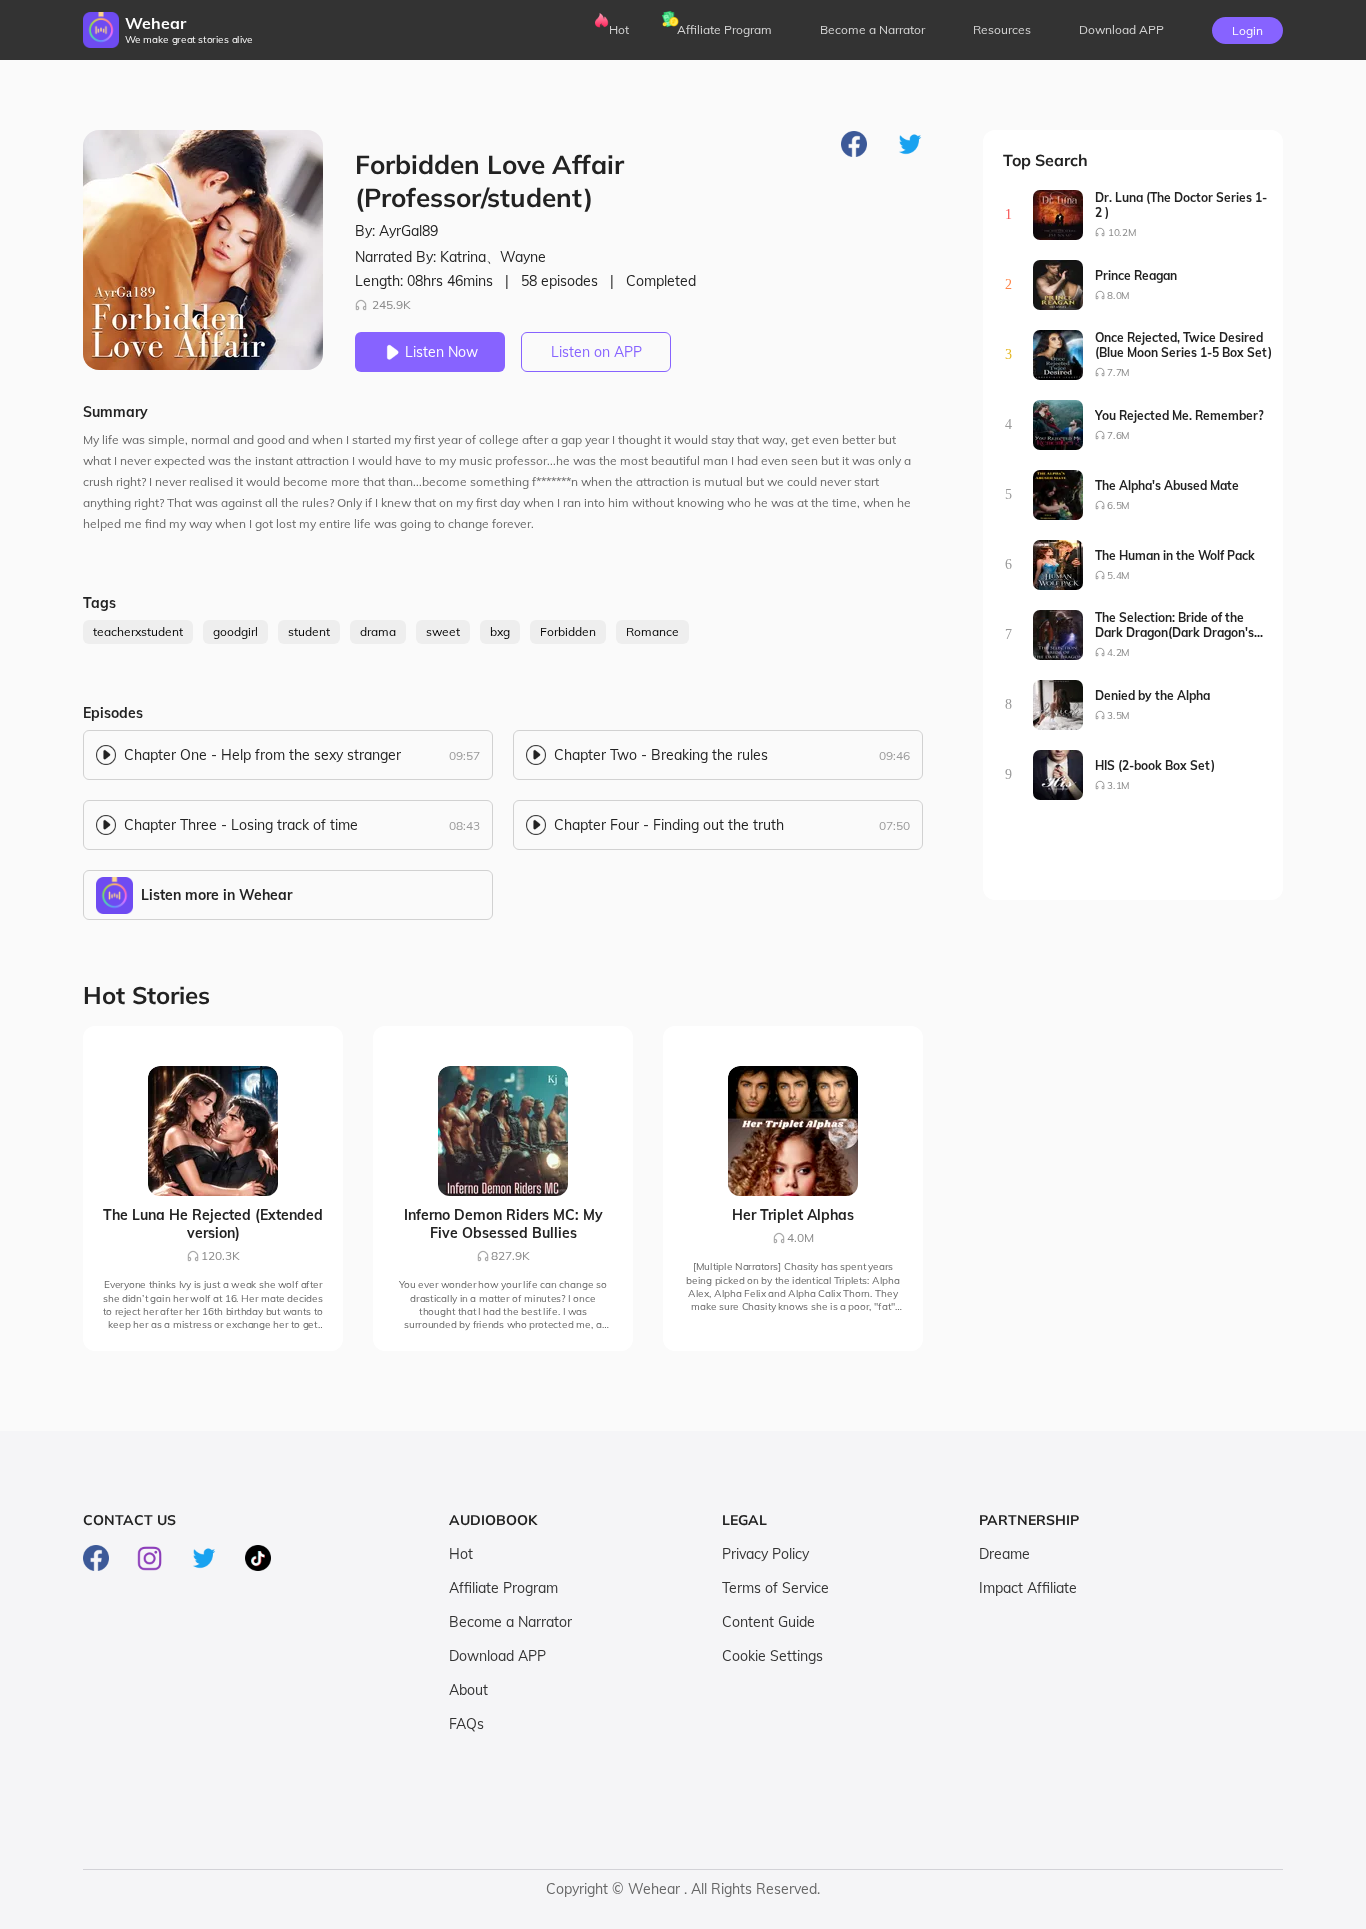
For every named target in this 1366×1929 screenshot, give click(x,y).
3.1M (1118, 785)
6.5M (1118, 505)
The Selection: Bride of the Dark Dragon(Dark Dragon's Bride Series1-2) (1174, 625)
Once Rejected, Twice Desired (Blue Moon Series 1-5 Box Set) (1183, 345)
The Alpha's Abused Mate (1167, 485)
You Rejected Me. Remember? (1179, 415)
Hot (619, 29)
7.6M (1118, 435)
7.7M (1118, 372)
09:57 (464, 755)
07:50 (894, 825)
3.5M (1118, 715)
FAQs (466, 1724)
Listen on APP (596, 352)
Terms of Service (775, 1588)
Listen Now (441, 352)
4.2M (1118, 652)
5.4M (1118, 575)
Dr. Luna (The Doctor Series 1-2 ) (1181, 205)
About (468, 1690)
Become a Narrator (872, 29)
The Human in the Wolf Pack (1175, 555)
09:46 (894, 755)
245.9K (391, 304)
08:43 (464, 825)
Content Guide (768, 1622)
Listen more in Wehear (216, 895)
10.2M (1122, 232)
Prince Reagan (1136, 275)
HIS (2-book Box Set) (1155, 765)
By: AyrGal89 (396, 231)
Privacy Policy (765, 1554)
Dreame (1004, 1554)
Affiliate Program (724, 29)
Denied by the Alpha (1152, 695)
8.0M (1118, 295)
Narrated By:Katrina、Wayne (450, 257)
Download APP (497, 1656)
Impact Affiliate (1028, 1588)
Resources (1002, 29)
